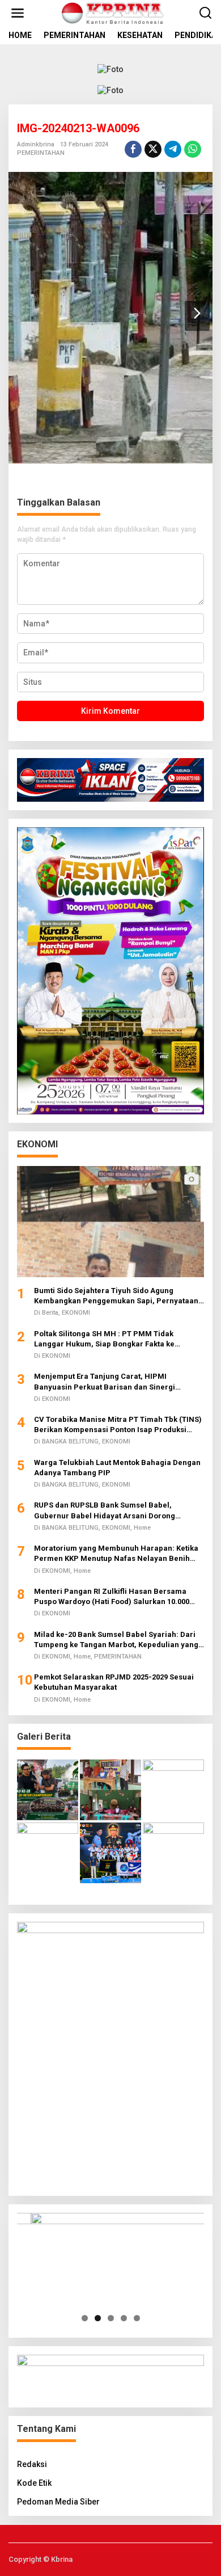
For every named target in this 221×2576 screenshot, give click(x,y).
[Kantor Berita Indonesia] (113, 12)
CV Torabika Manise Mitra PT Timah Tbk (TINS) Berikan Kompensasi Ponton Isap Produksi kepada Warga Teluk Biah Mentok (118, 1425)
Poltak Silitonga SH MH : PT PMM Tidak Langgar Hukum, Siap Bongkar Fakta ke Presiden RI (104, 1339)
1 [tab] (85, 2318)
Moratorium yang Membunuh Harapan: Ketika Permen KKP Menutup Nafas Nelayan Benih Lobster (116, 1554)
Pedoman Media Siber (58, 2502)
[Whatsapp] (193, 149)
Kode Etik (34, 2483)
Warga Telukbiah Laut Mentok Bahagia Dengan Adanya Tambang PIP (117, 1468)
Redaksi (32, 2464)
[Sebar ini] (133, 149)
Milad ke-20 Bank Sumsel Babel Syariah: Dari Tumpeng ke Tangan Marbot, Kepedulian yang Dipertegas (116, 1640)
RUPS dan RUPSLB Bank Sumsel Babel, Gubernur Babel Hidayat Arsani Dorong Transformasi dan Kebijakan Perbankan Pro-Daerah (115, 1511)
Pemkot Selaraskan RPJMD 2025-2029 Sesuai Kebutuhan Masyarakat (114, 1682)
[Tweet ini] (153, 149)
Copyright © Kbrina (41, 2559)
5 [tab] (137, 2318)
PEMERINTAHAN (41, 153)
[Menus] (18, 13)
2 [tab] (98, 2318)
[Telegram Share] (173, 149)
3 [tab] (111, 2318)
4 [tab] (124, 2318)
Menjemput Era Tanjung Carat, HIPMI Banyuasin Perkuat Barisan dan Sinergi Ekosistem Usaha (105, 1382)
